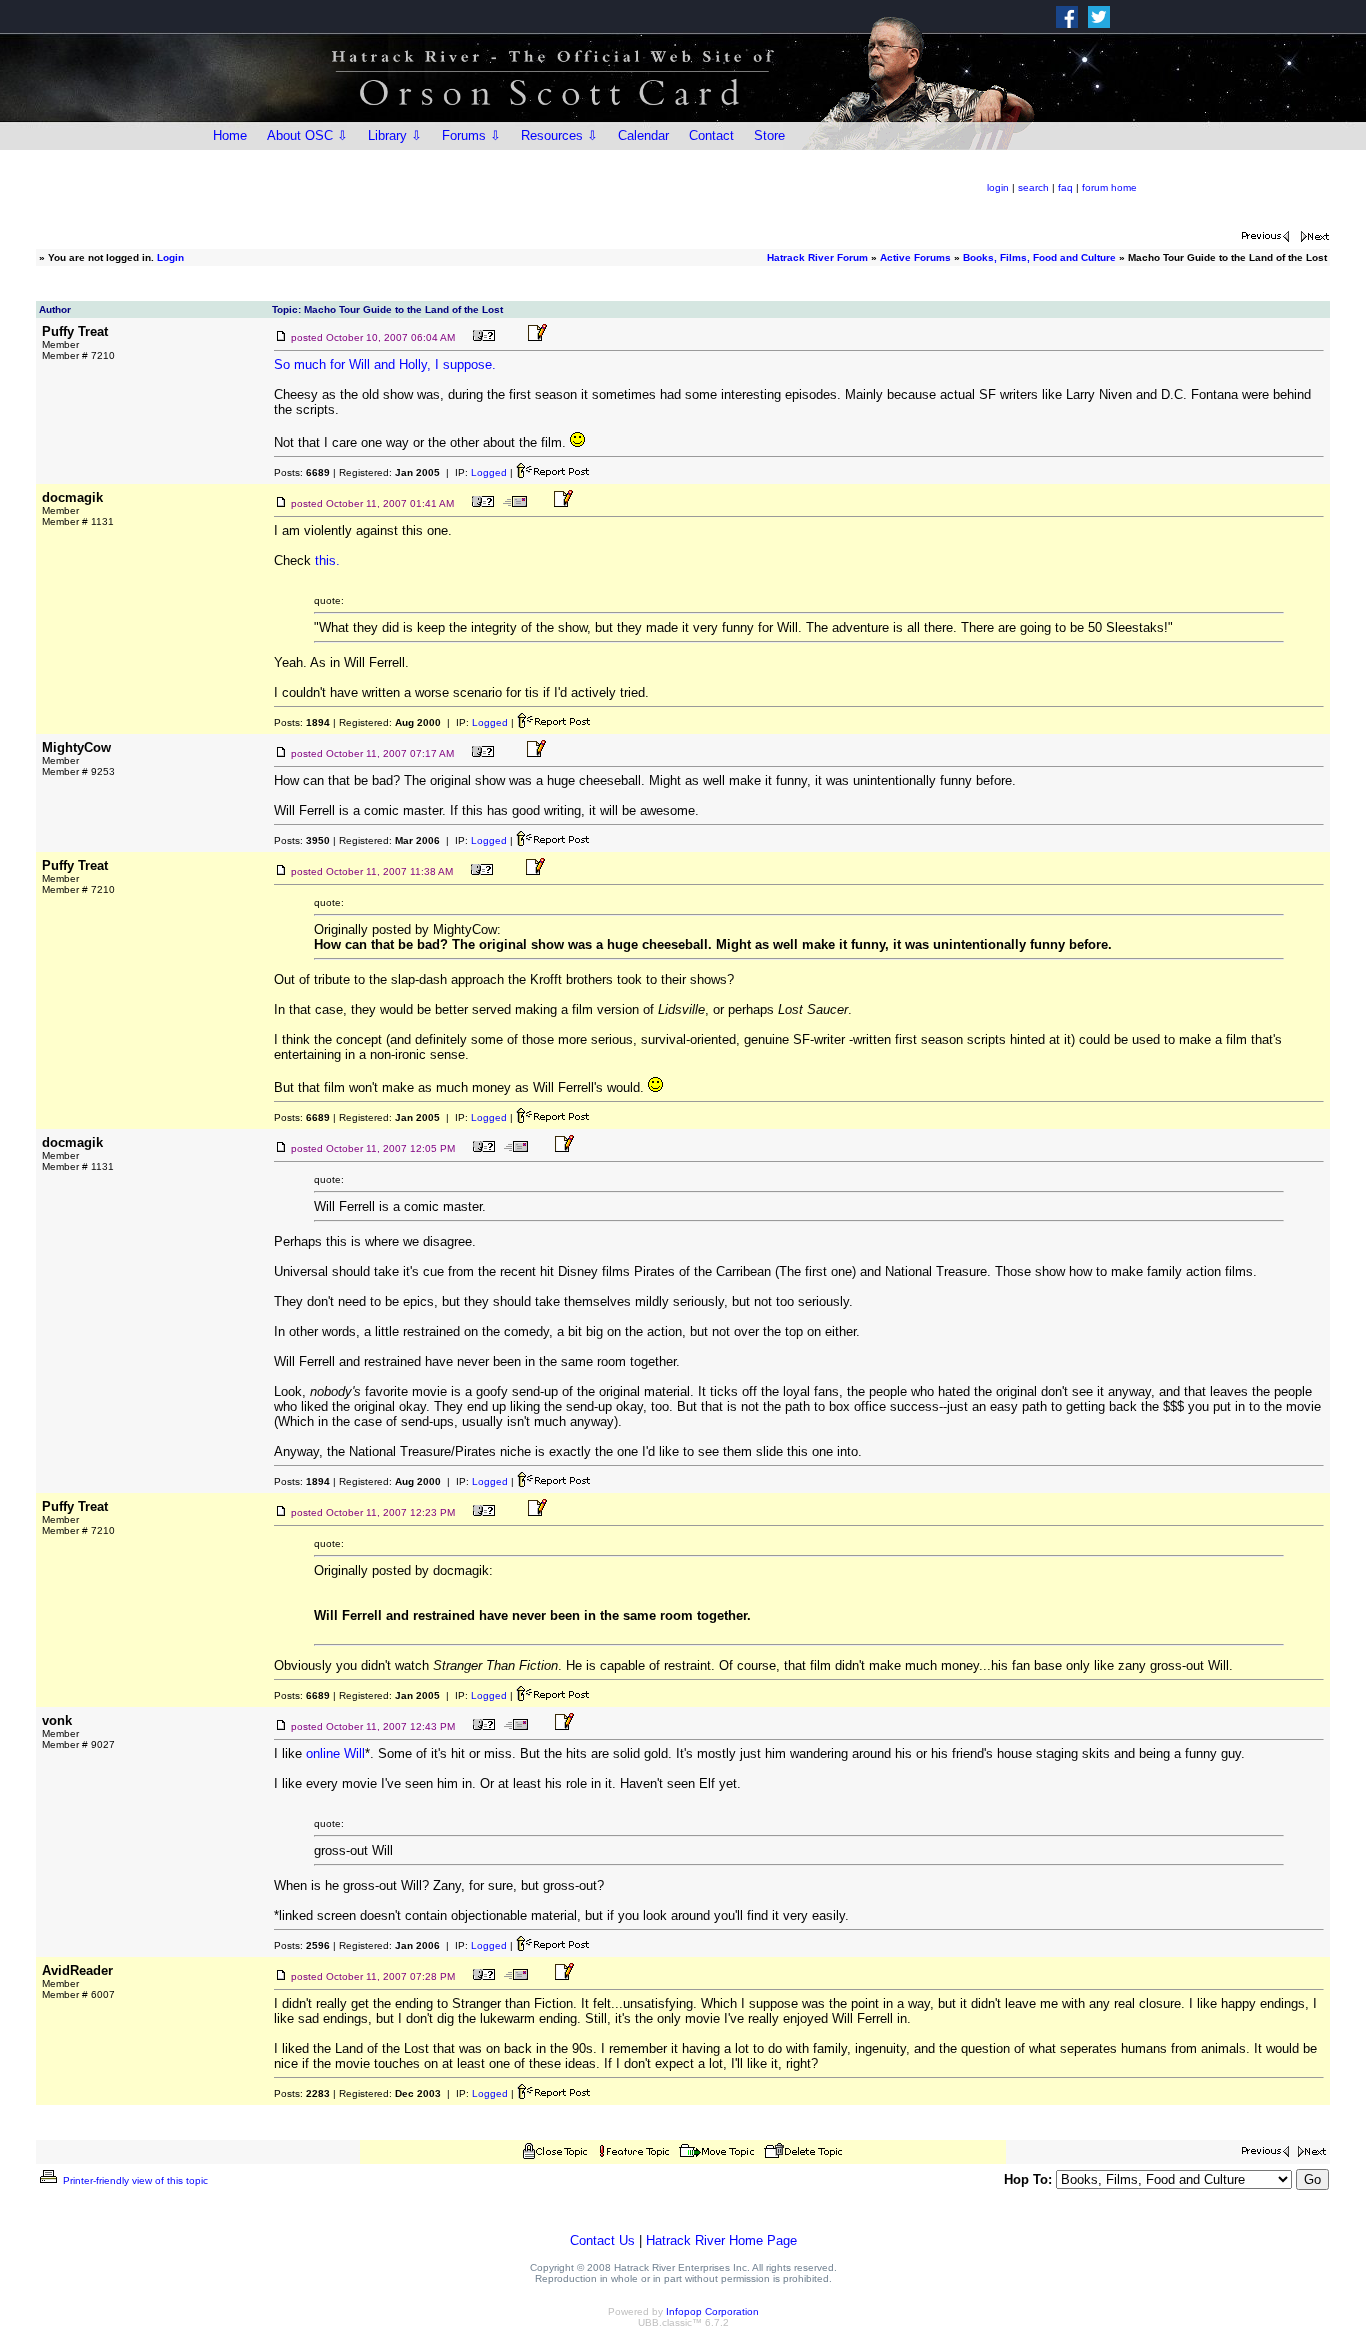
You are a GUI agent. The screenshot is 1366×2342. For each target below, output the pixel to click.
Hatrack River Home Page (721, 2240)
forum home (1109, 187)
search (1033, 187)
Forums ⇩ (471, 135)
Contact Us (602, 2240)
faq (1065, 187)
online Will (335, 1753)
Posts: (302, 472)
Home (230, 135)
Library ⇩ (395, 135)
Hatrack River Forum (817, 257)
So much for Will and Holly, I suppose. (385, 364)
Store (769, 135)
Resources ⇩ (559, 135)
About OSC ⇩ (307, 135)
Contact (711, 135)
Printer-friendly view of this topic (134, 2180)
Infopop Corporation (712, 2311)
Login (170, 257)
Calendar (643, 135)
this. (327, 560)
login (998, 187)
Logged (489, 472)
